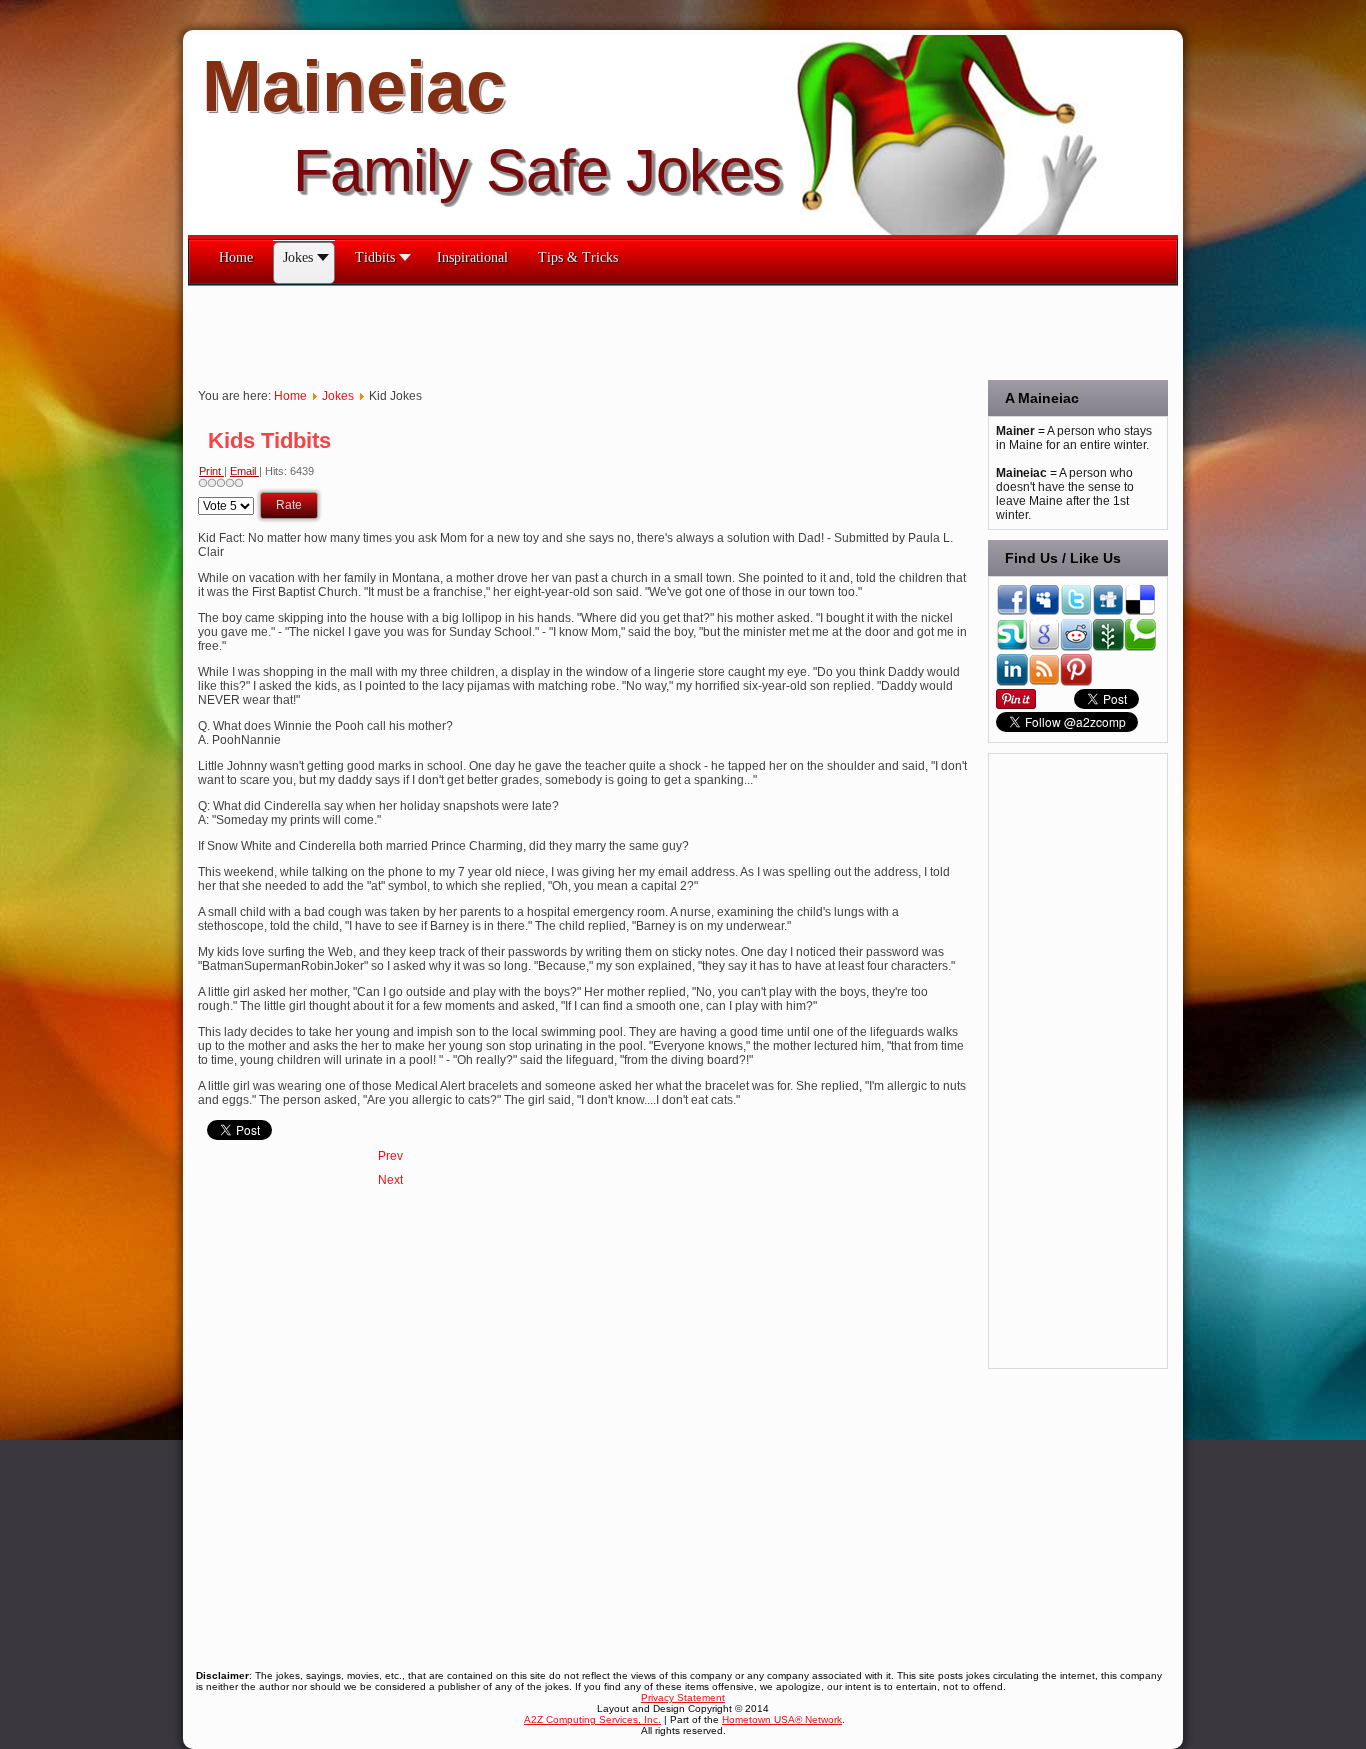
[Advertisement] (552, 331)
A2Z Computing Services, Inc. (592, 1719)
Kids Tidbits (269, 440)
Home (290, 396)
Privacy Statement (683, 1697)
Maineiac (354, 86)
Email (244, 471)
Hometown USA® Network (782, 1719)
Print (211, 471)
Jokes (338, 396)
